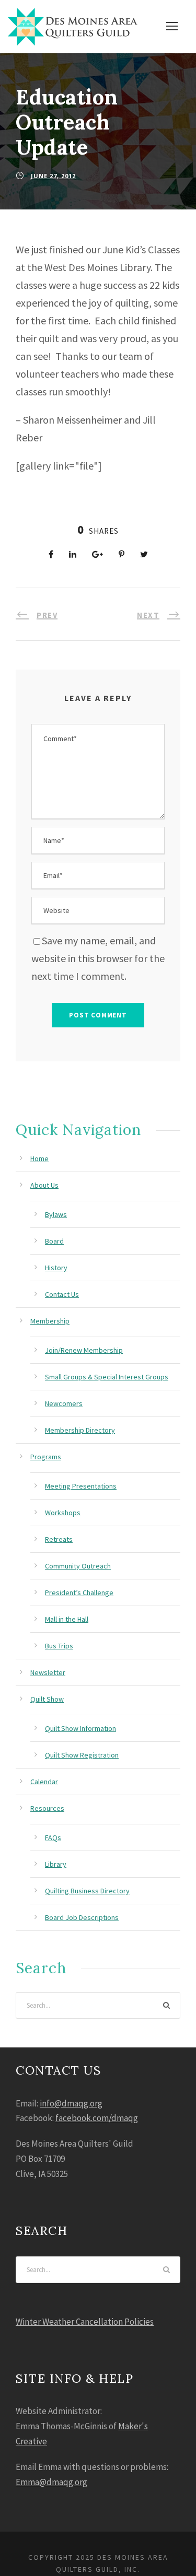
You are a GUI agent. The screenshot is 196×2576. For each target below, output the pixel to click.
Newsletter (48, 1672)
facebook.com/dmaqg (97, 2118)
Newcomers (64, 1403)
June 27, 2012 (53, 176)
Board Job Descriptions (82, 1917)
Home (39, 1158)
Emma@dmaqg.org (51, 2482)
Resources (47, 1808)
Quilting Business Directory (87, 1891)
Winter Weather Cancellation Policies (85, 2322)
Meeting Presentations (81, 1486)
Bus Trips (59, 1646)
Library (56, 1864)
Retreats (59, 1539)
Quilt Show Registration (82, 1755)
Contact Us (62, 1294)
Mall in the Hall (67, 1619)
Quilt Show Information (80, 1728)
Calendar (44, 1782)
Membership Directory (80, 1430)
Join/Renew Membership (84, 1350)
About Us (44, 1185)
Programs (46, 1457)
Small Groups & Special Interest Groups (107, 1377)
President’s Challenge (79, 1593)
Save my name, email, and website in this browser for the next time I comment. (98, 958)
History (56, 1268)
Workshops (63, 1513)
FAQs (53, 1837)
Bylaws (56, 1214)
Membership (50, 1321)
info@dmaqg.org (71, 2103)
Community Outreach (78, 1566)
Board (54, 1241)
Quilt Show (47, 1699)
